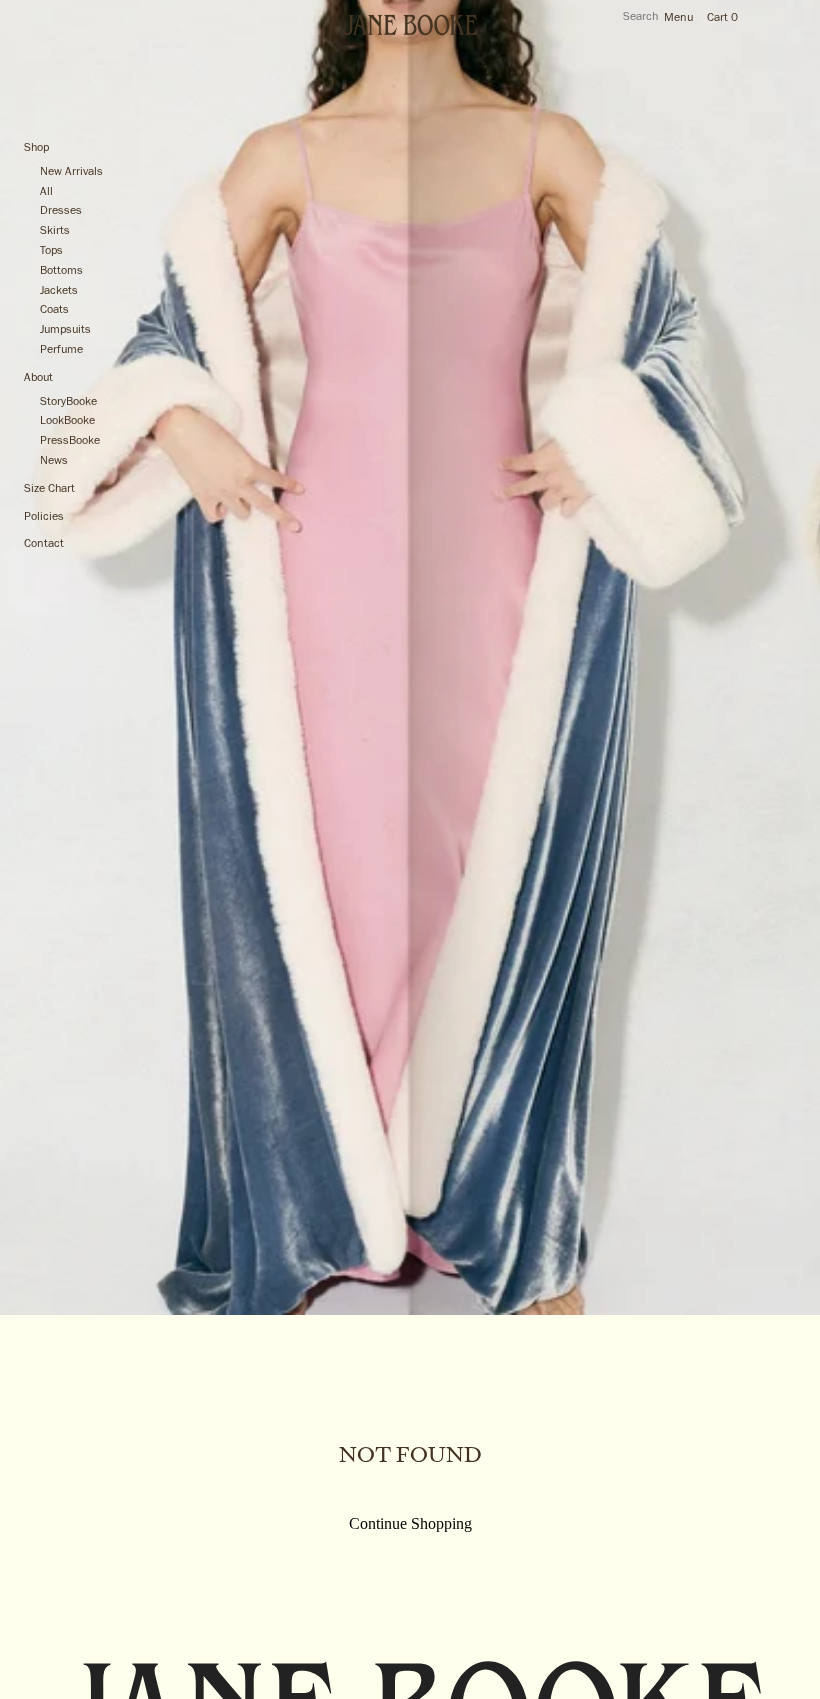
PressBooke (70, 441)
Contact (44, 544)
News (54, 461)
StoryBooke (68, 402)
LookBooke (67, 421)
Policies (44, 517)
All (46, 192)
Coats (54, 310)
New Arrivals (71, 172)
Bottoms (61, 271)
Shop (36, 148)
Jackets (59, 291)
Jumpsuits (65, 330)
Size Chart (49, 489)
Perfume (61, 350)
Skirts (55, 231)
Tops (51, 251)
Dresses (61, 211)
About (38, 378)
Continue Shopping (410, 1523)
